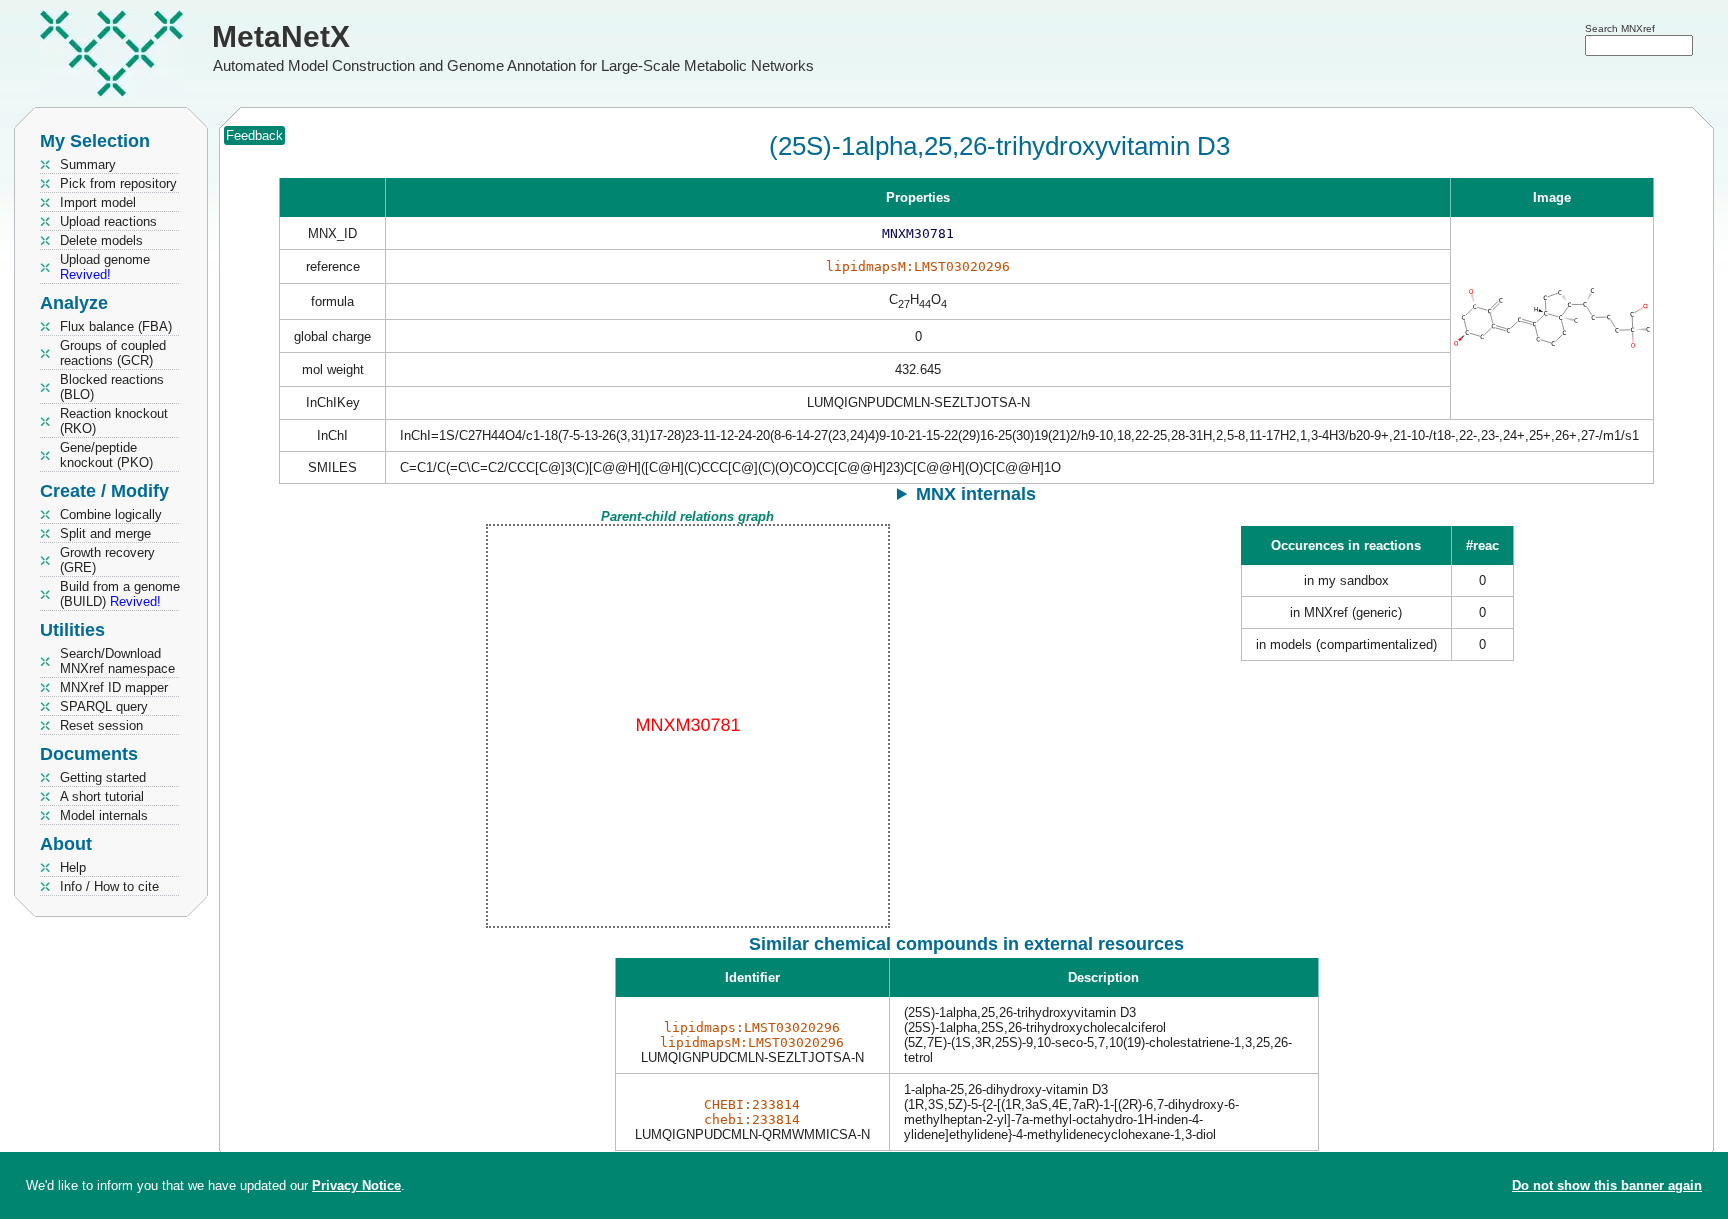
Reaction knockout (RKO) (114, 421)
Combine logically (111, 514)
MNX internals (976, 494)
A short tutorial (102, 796)
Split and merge (105, 533)
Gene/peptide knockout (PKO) (106, 455)
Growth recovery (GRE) (107, 560)
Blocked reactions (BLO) (112, 387)
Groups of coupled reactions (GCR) (113, 353)
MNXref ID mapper (114, 687)
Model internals (104, 815)
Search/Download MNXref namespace (117, 661)
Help (73, 867)
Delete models (101, 240)
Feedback (254, 135)
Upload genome (105, 267)
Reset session (101, 725)
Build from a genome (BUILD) (120, 594)
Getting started (103, 777)
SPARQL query (104, 706)
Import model (98, 202)
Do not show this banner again (1607, 1185)
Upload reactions (108, 221)
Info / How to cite (109, 886)
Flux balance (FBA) (116, 326)
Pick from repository (118, 183)
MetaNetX (281, 36)
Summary (88, 164)
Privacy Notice (356, 1185)
